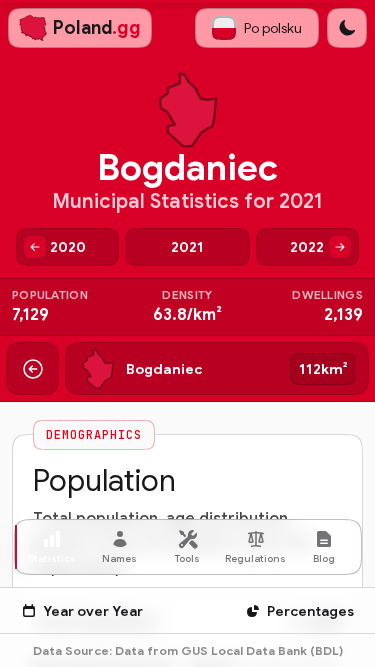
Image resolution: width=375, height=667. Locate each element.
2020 (68, 247)
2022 (307, 247)
